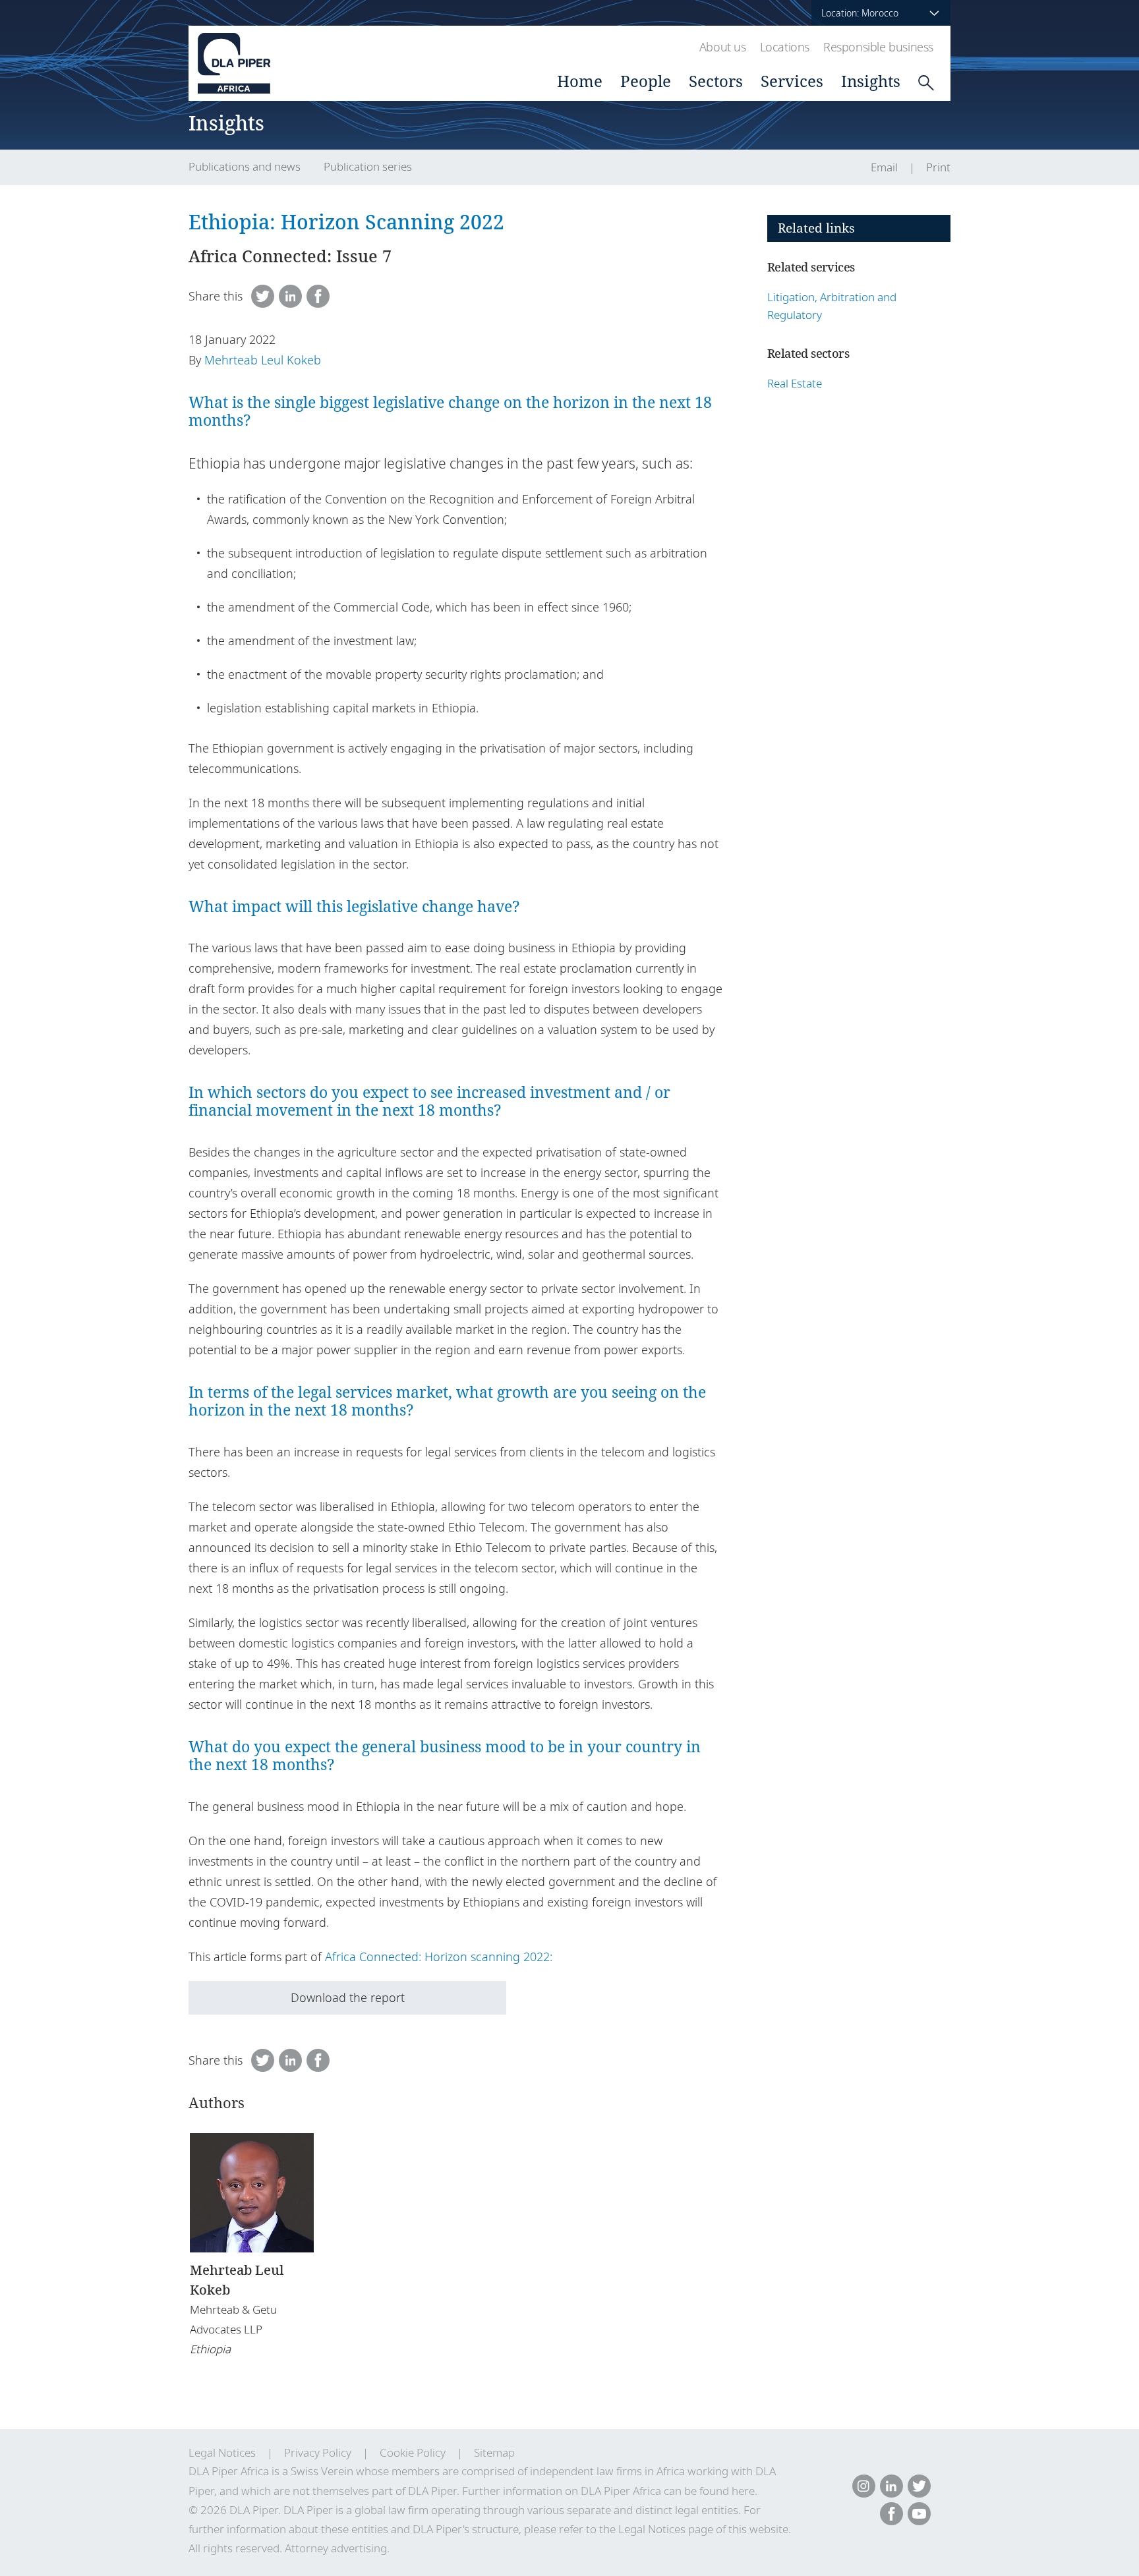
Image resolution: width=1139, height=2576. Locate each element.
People (646, 81)
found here (727, 2491)
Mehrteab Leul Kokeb (263, 360)
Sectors (716, 81)
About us (723, 47)
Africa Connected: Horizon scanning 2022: (439, 1957)
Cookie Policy (413, 2452)
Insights (871, 81)
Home (580, 81)
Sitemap (494, 2452)
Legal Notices (222, 2452)
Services (792, 81)
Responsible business (878, 47)
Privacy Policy (318, 2452)
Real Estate (795, 383)
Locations (785, 47)
